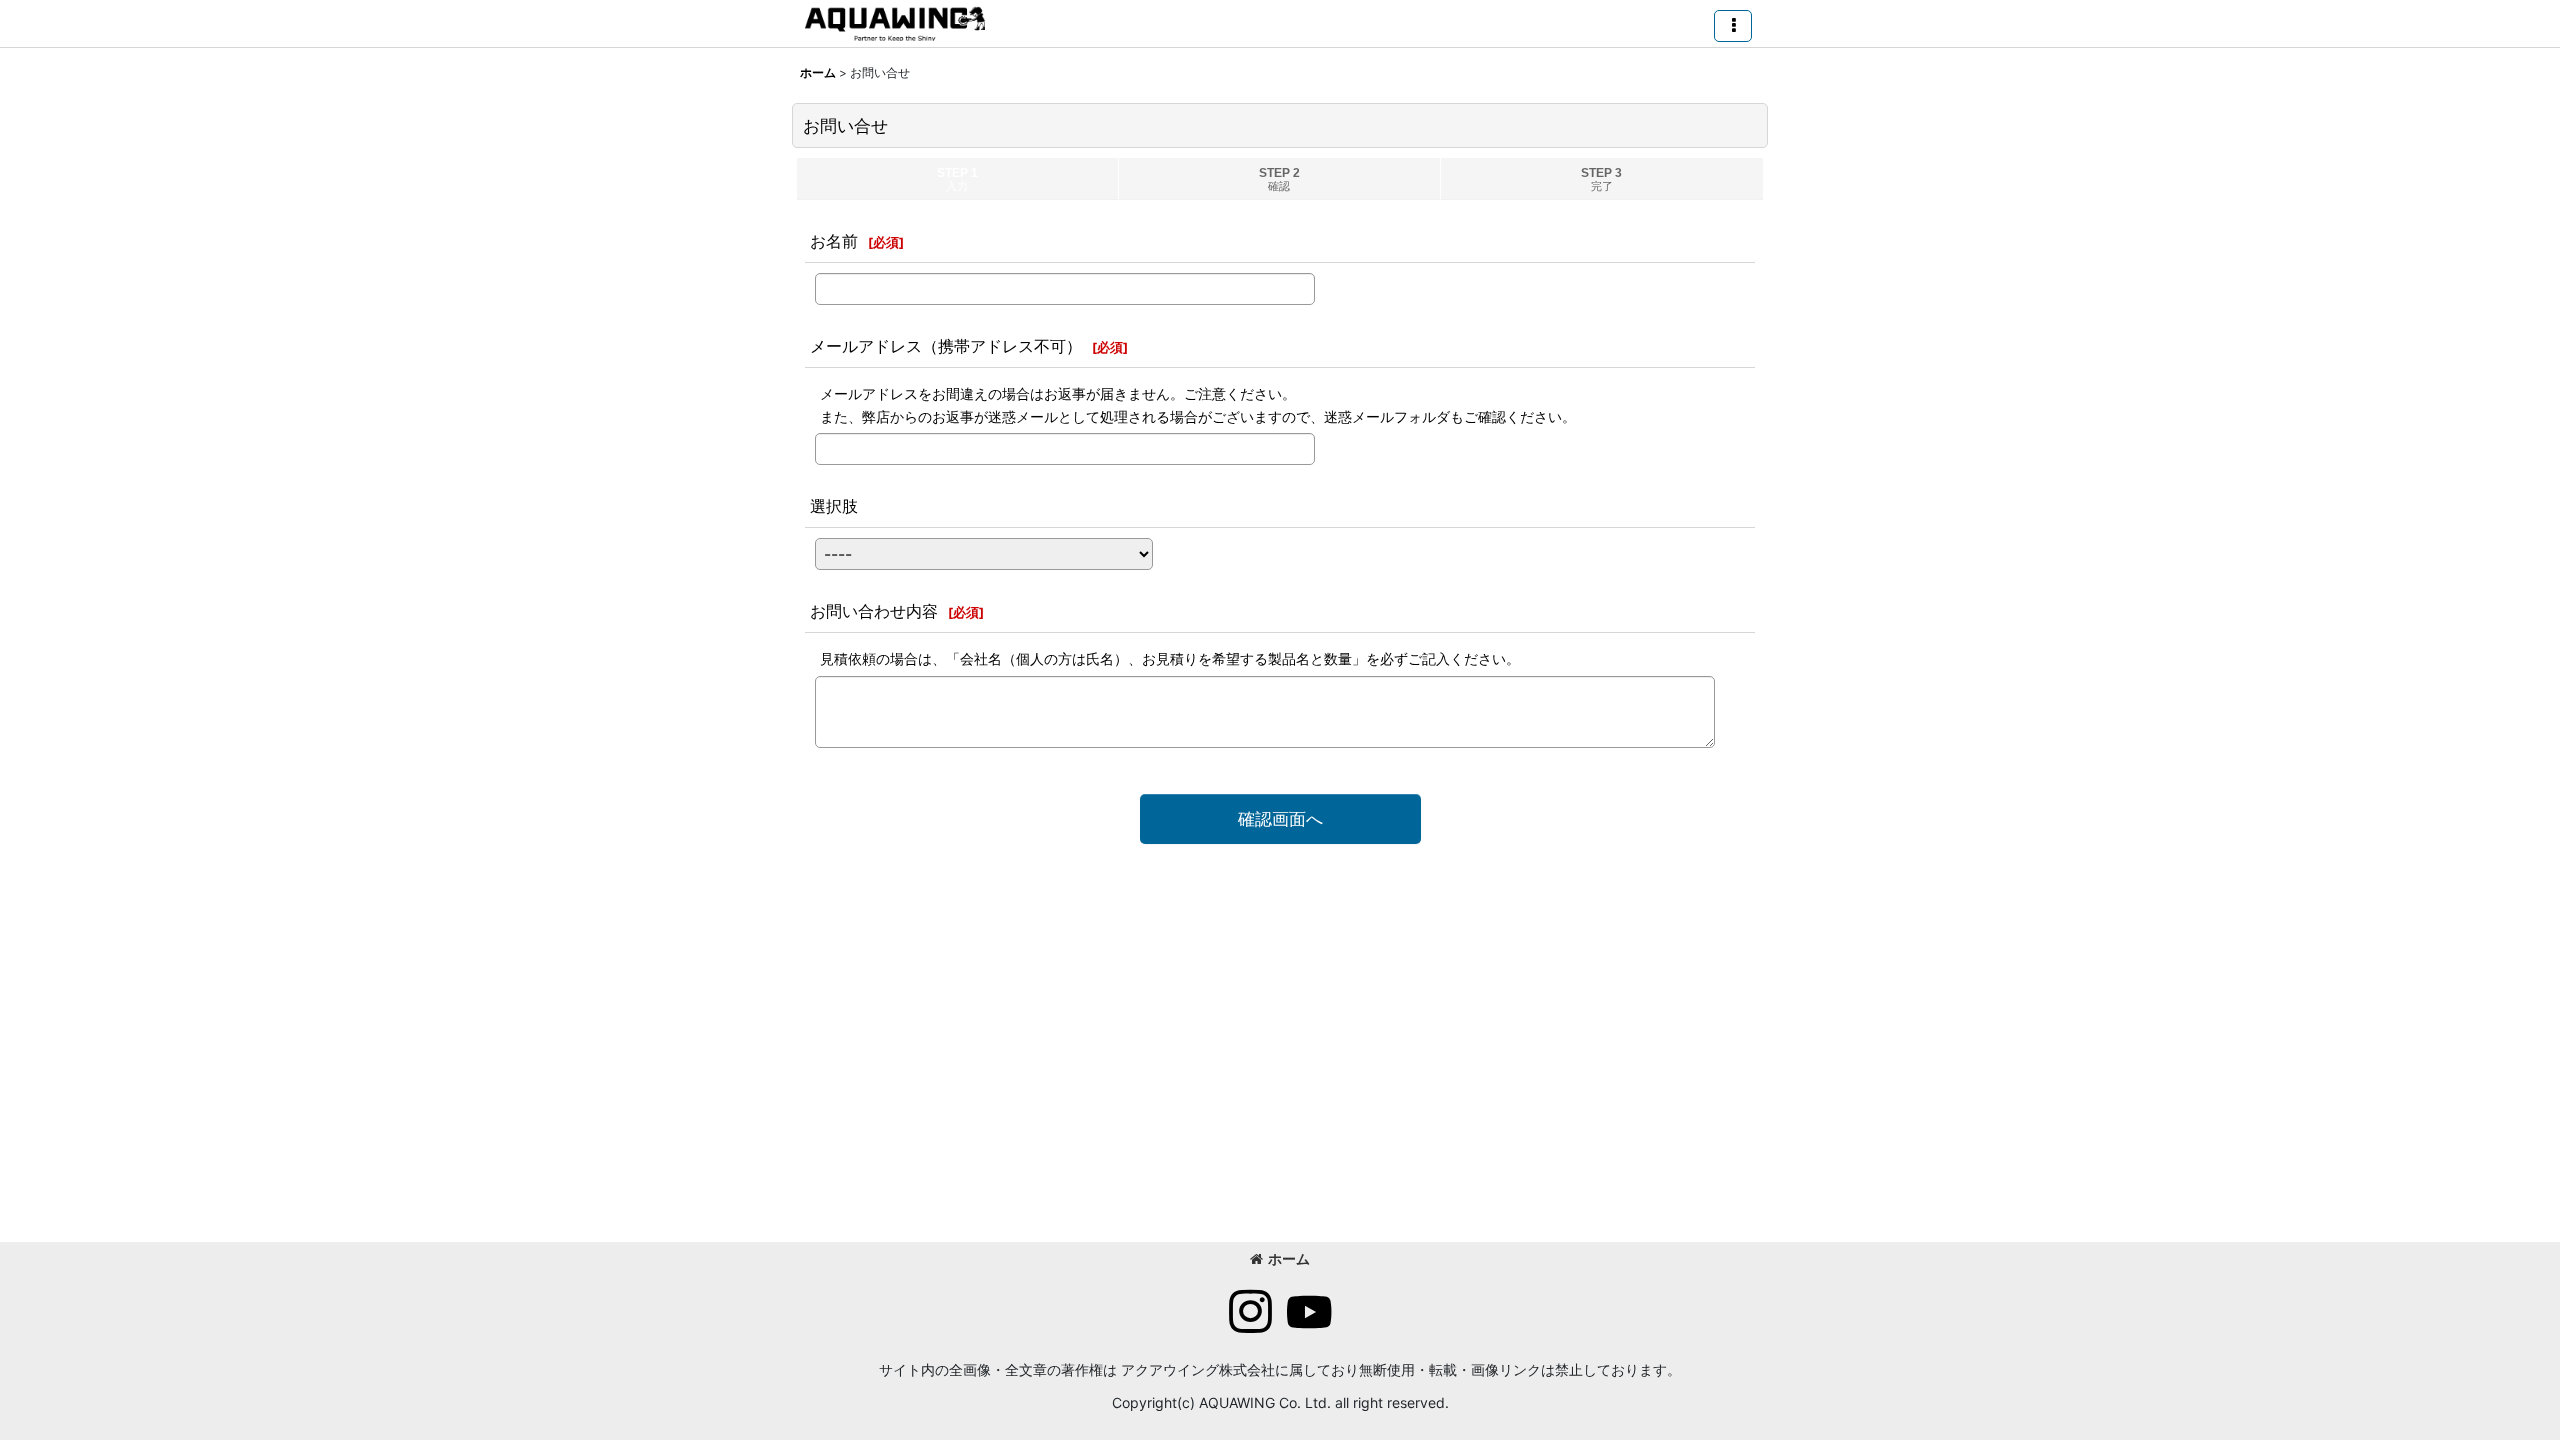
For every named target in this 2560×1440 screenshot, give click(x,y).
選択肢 (834, 506)
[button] (1733, 26)
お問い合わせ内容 (874, 611)
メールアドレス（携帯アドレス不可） (946, 346)
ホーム (1289, 1258)
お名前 (834, 241)
